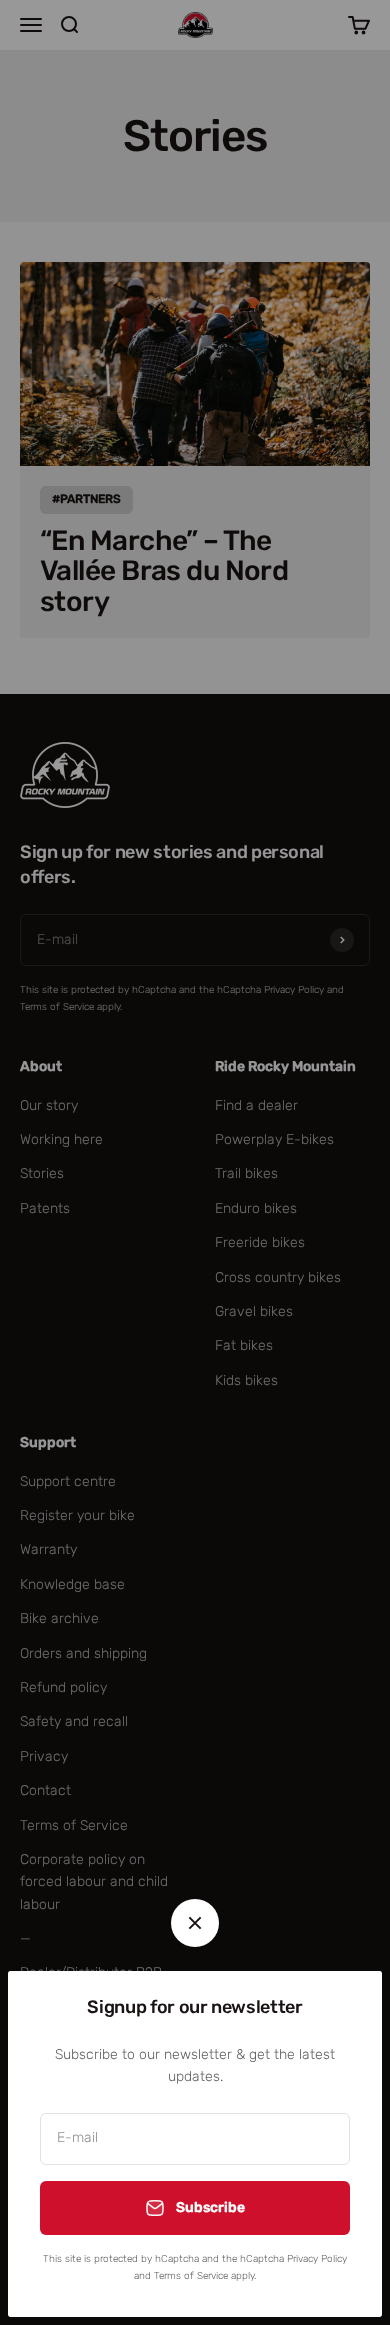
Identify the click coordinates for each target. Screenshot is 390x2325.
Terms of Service (191, 2276)
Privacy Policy (317, 2259)
